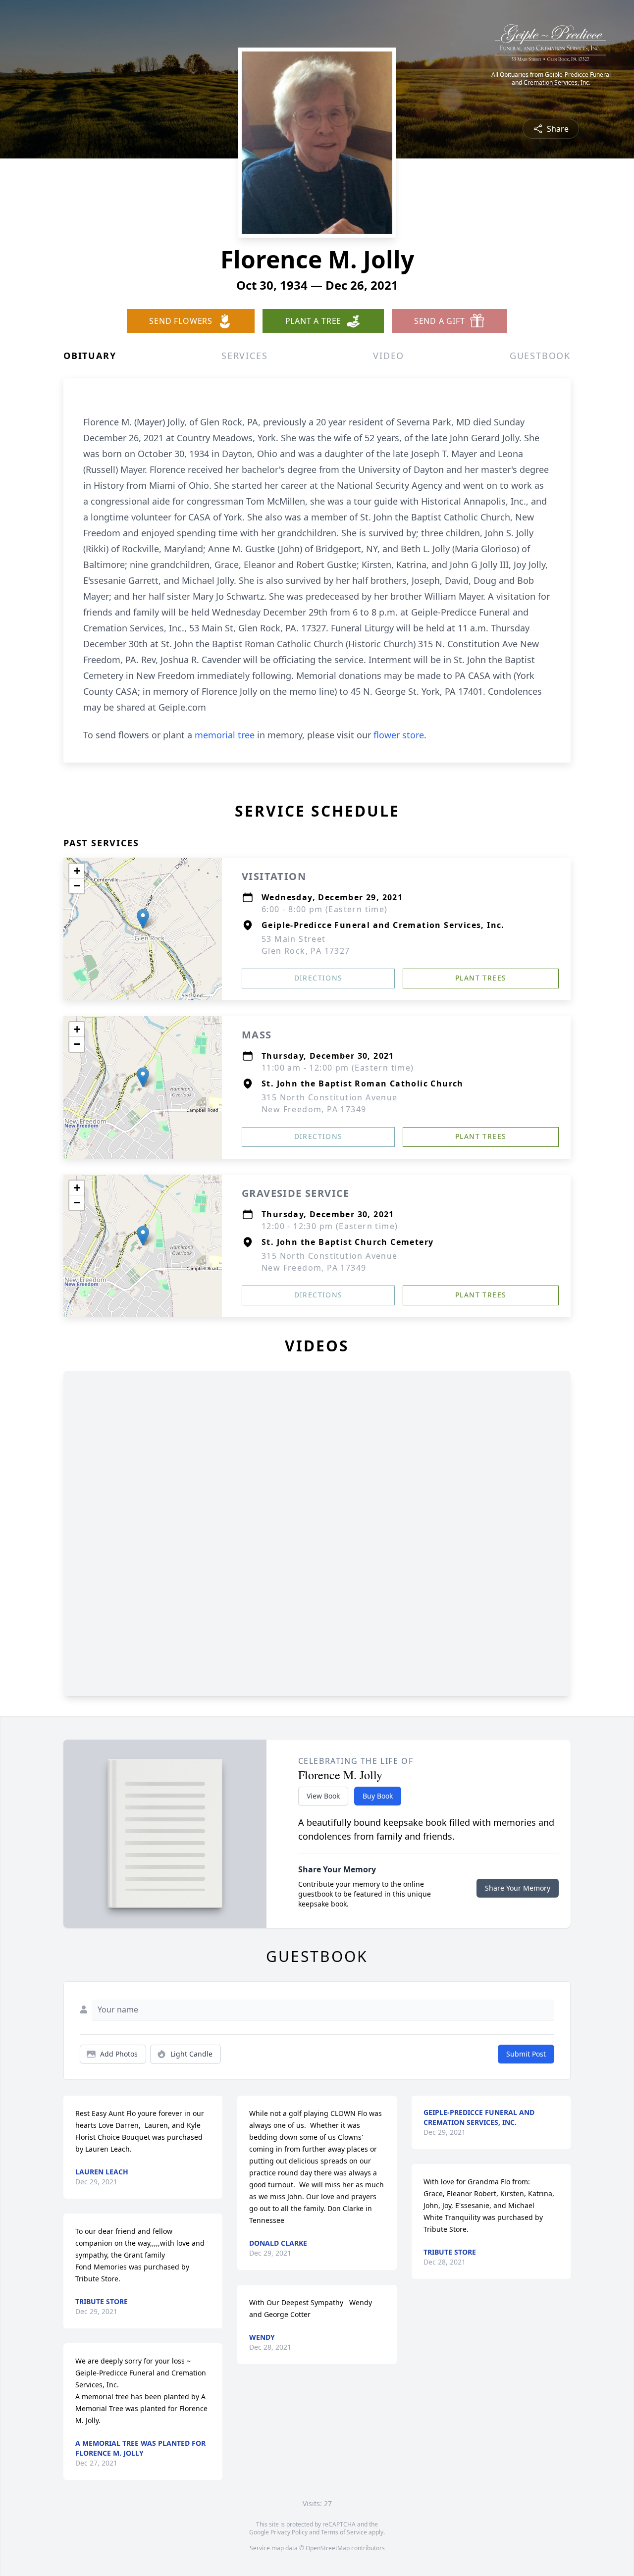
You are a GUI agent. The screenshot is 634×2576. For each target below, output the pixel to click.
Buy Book (378, 1796)
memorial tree (225, 735)
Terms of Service (344, 2532)
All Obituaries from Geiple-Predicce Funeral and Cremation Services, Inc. (551, 79)
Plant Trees (481, 978)
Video (389, 356)
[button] (143, 919)
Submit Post (526, 2054)
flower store (399, 735)
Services (244, 356)
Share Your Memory (518, 1888)
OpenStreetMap (328, 2548)
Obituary (90, 356)
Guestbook (540, 356)
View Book (323, 1796)
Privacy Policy (289, 2532)
